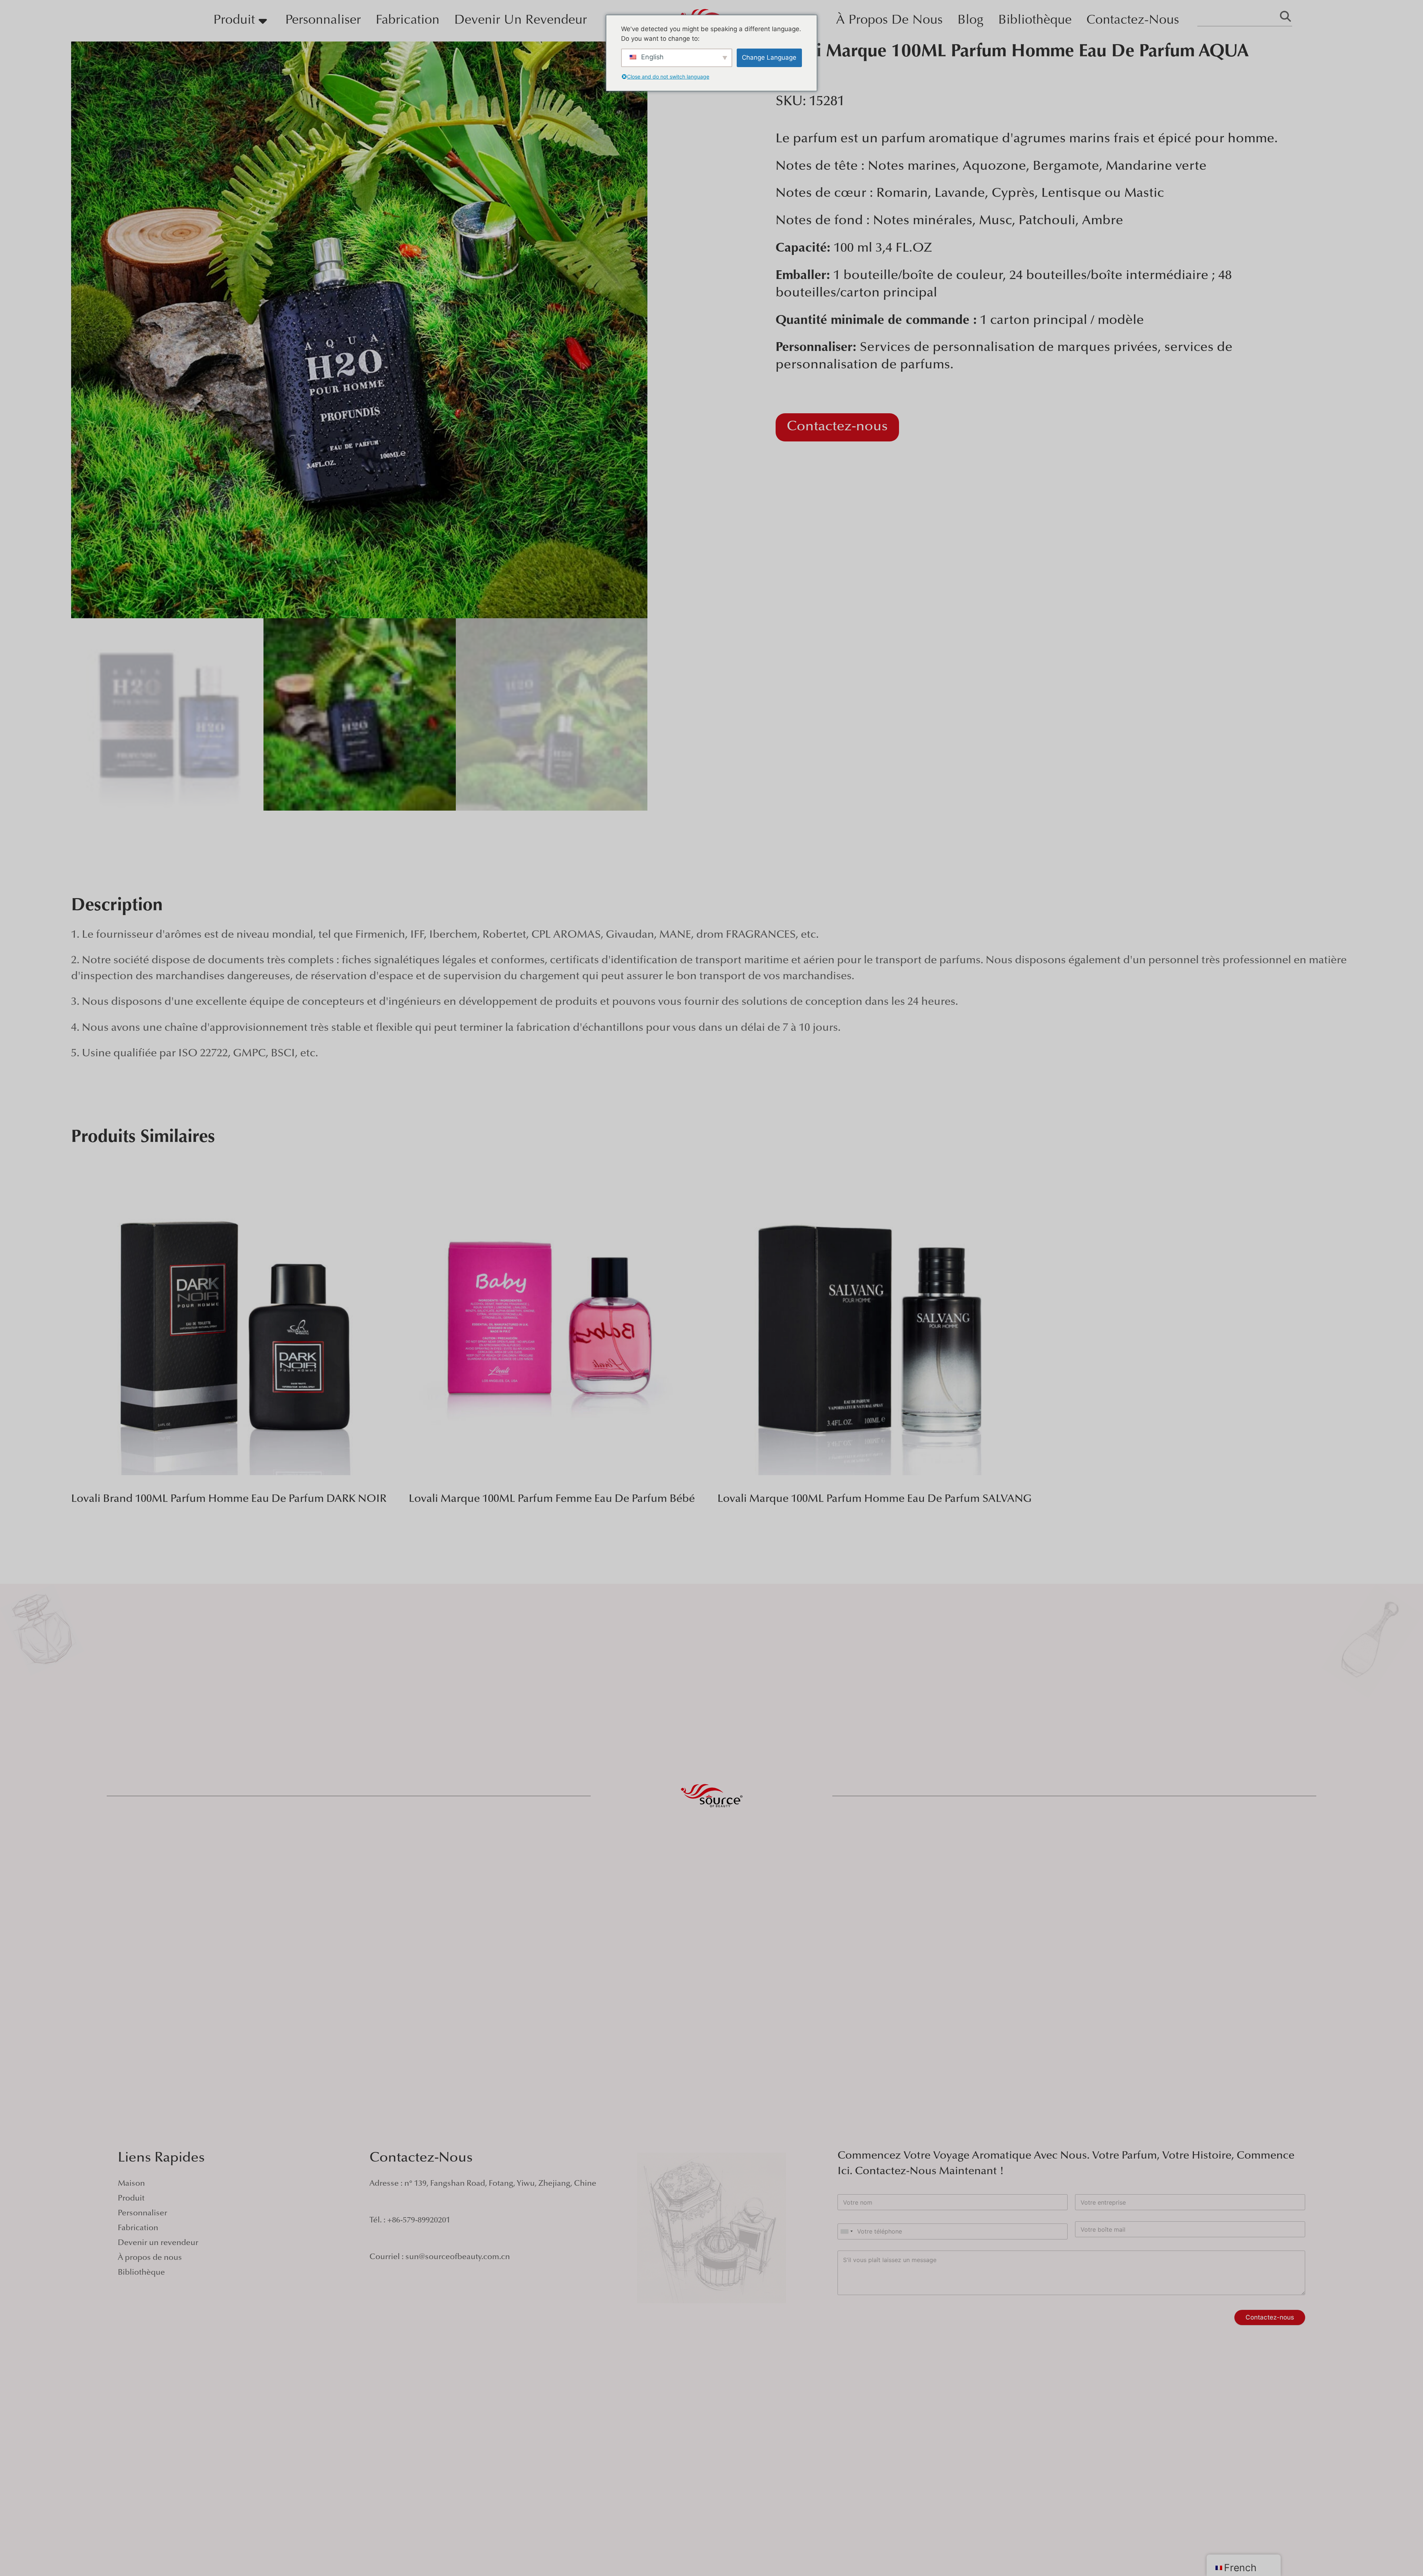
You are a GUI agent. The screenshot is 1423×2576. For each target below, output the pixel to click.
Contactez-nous (1133, 21)
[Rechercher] (1285, 18)
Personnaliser (323, 21)
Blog (971, 21)
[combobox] (846, 2231)
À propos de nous (889, 21)
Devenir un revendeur (521, 21)
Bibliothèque (1035, 21)
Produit (234, 21)
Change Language (769, 57)
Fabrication (408, 21)
